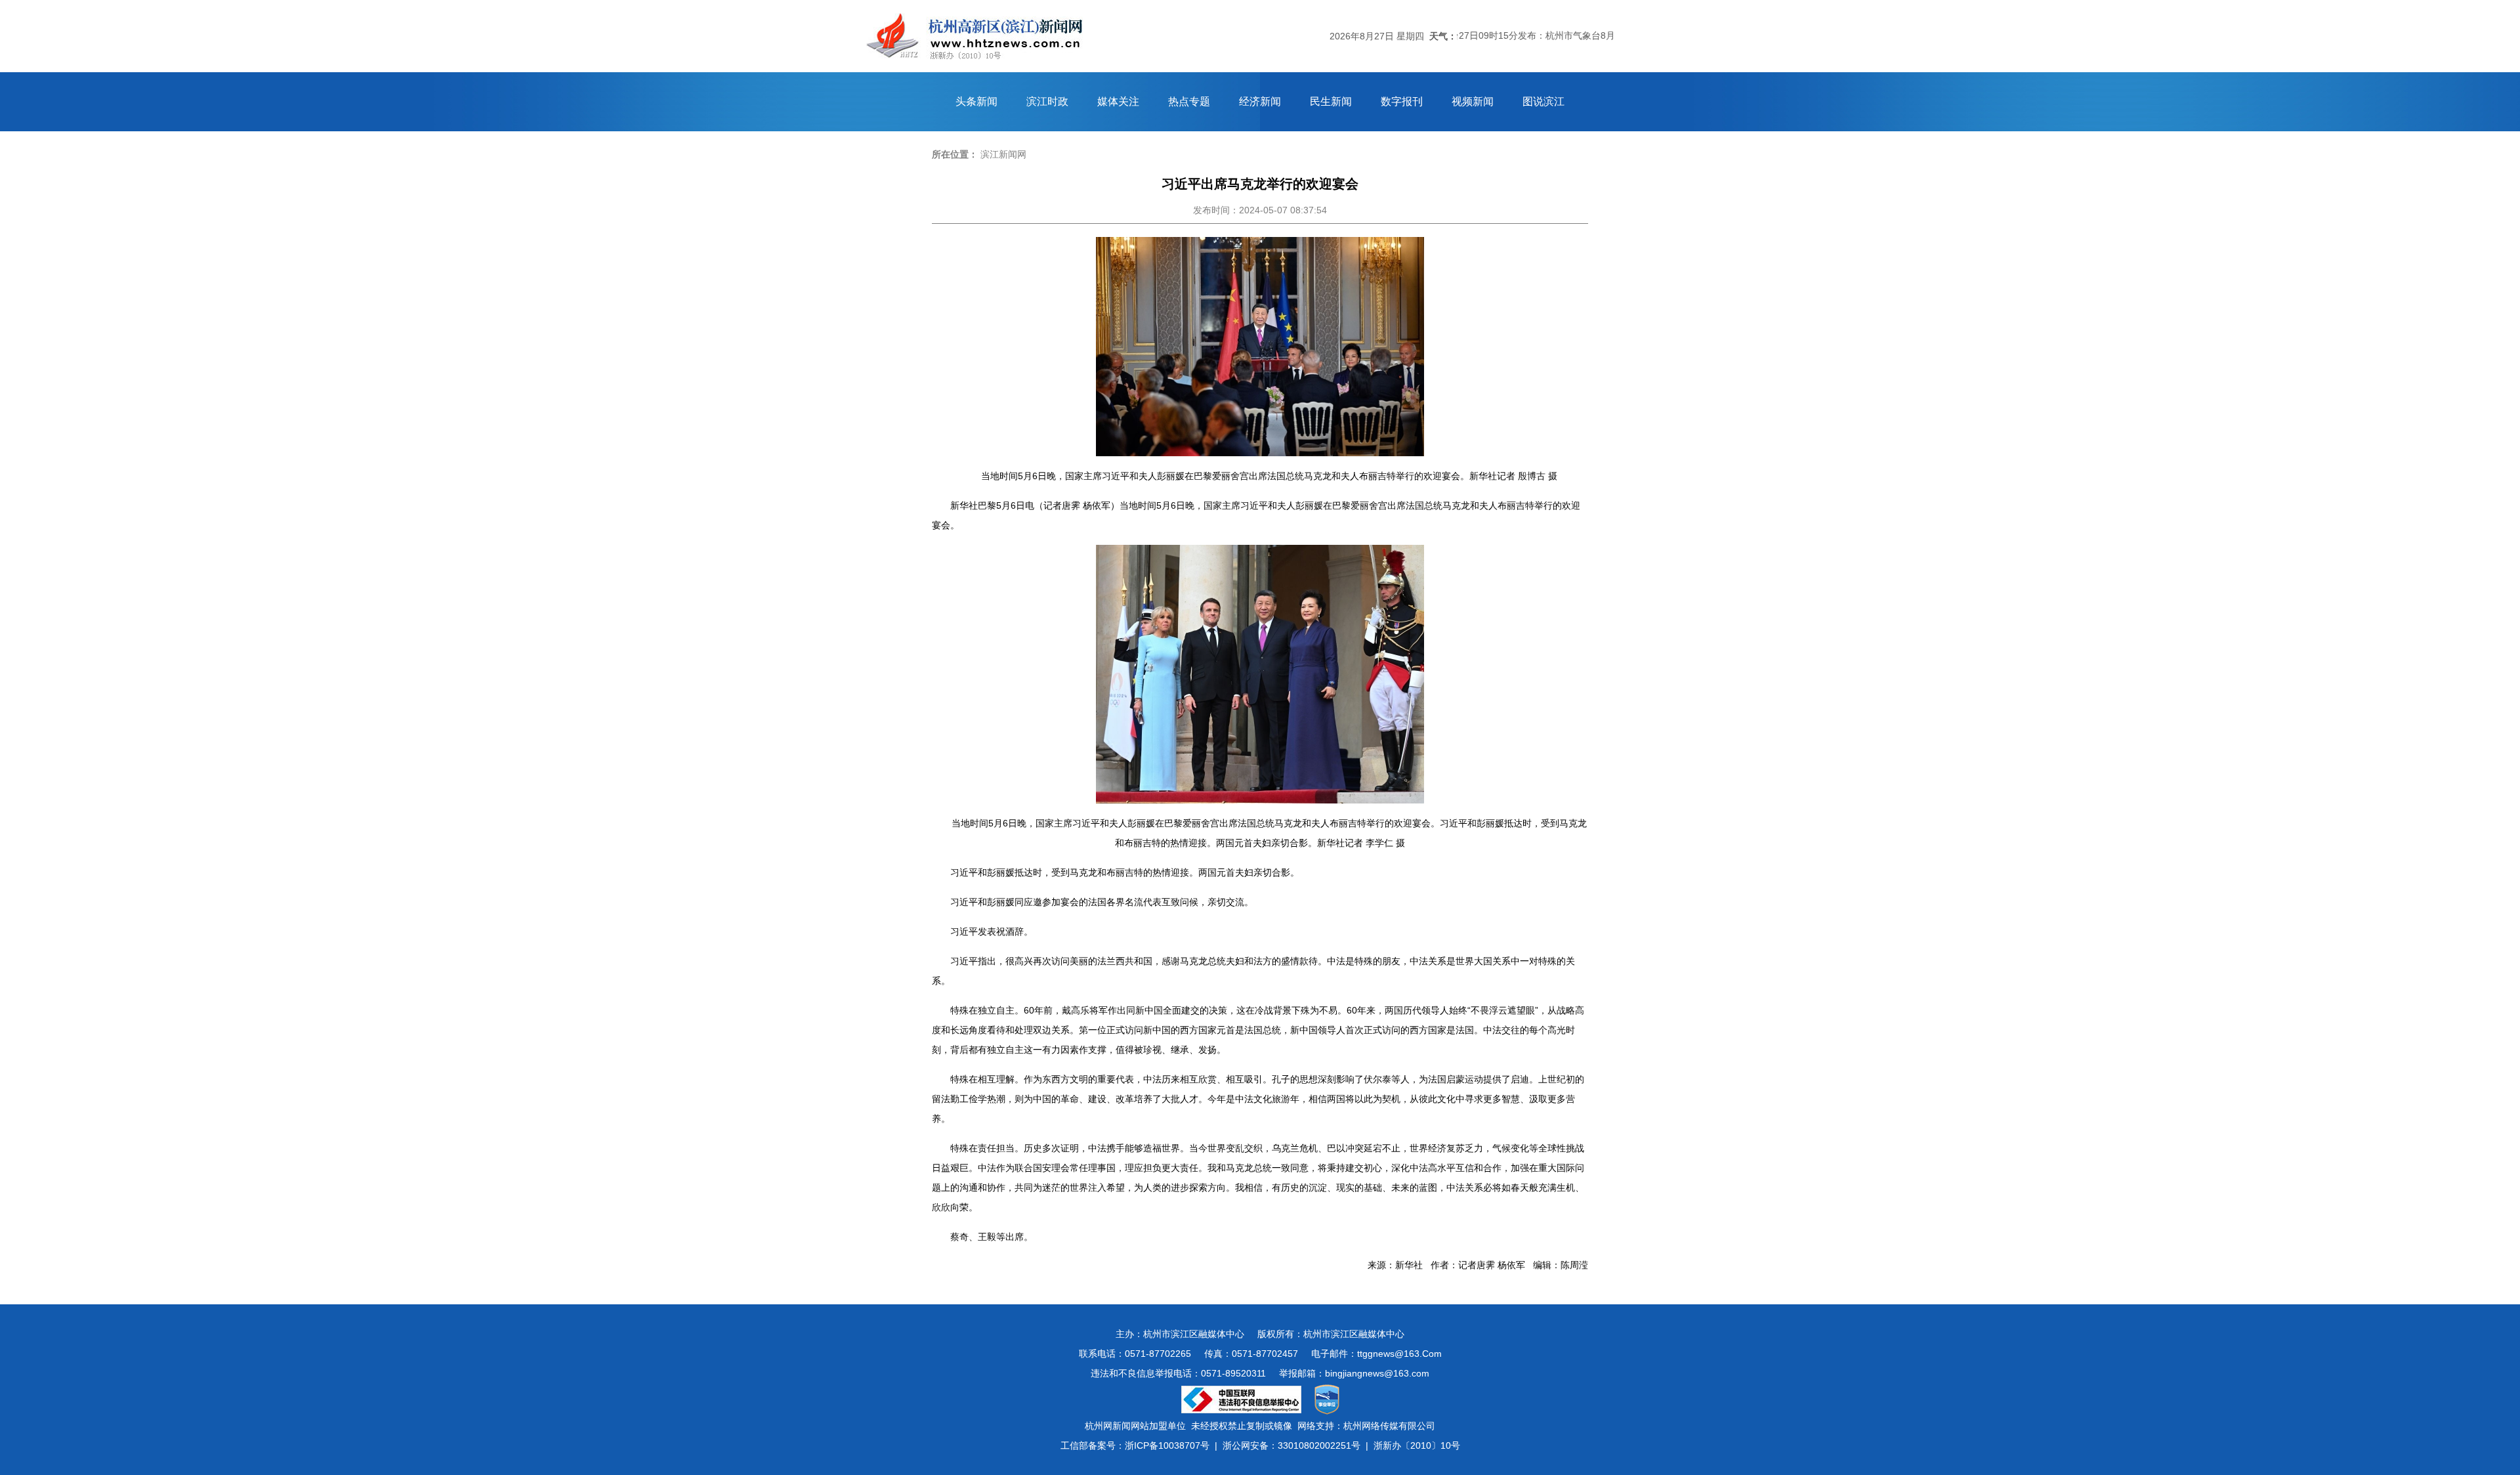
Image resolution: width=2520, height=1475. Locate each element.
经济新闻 (1260, 101)
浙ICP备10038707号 (1167, 1445)
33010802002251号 (1319, 1445)
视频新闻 (1473, 101)
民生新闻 (1331, 101)
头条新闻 (976, 101)
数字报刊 (1402, 101)
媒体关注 (1118, 101)
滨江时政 (1047, 101)
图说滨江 (1543, 101)
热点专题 (1189, 101)
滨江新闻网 (1003, 154)
